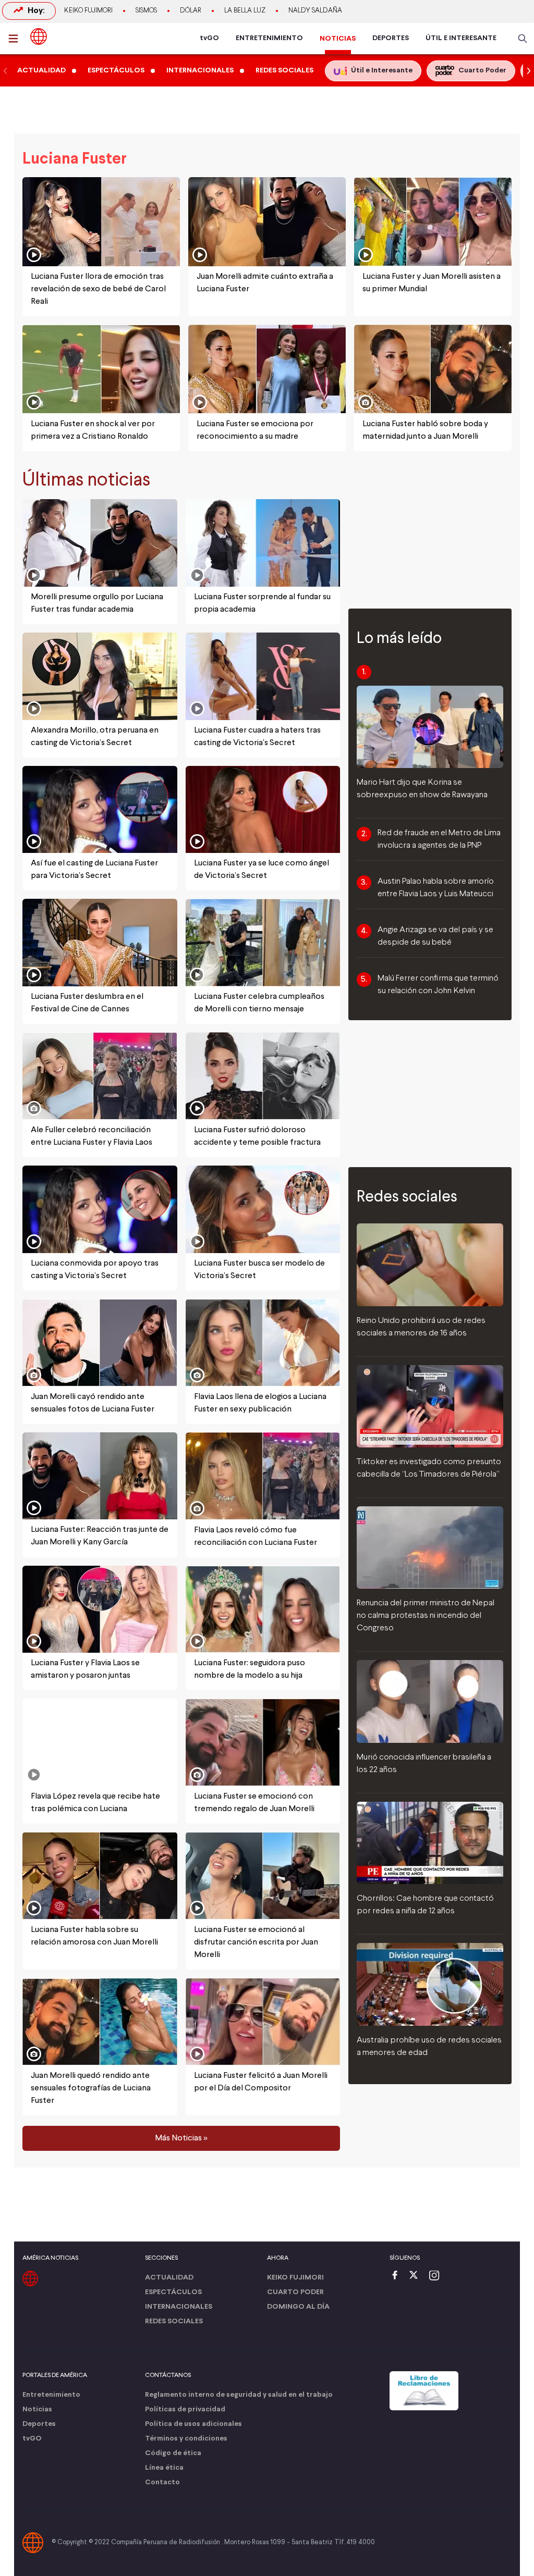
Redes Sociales (174, 2321)
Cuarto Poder (295, 2292)
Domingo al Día (298, 2307)
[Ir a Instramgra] (437, 2276)
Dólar (191, 11)
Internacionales (179, 2307)
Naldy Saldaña (315, 11)
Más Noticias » (181, 2138)
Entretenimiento (51, 2395)
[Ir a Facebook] (397, 2276)
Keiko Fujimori (88, 11)
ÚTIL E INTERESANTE (461, 38)
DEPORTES (391, 38)
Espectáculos (173, 2292)
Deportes (39, 2424)
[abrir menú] (16, 39)
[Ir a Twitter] (417, 2276)
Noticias (37, 2410)
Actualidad (169, 2278)
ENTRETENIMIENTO (269, 38)
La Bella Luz (245, 11)
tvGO (209, 38)
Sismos (146, 11)
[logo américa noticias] (39, 36)
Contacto (162, 2482)
